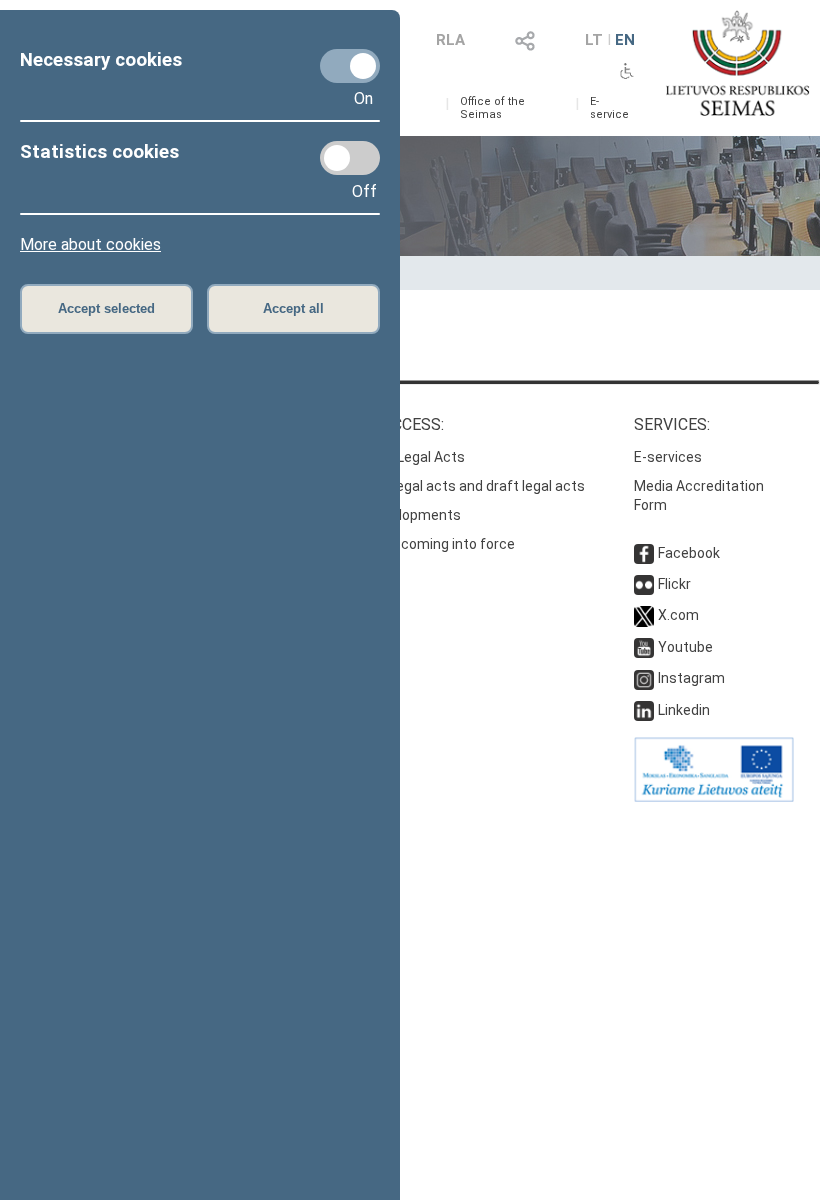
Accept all (293, 308)
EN (625, 40)
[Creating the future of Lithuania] (714, 797)
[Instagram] (644, 678)
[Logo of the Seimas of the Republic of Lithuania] (737, 63)
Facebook (689, 553)
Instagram (691, 678)
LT (594, 40)
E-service (609, 108)
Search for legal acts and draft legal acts (453, 486)
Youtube (685, 647)
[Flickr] (644, 584)
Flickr (674, 584)
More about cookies (90, 244)
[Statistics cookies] (350, 158)
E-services (668, 457)
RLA (450, 40)
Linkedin (684, 710)
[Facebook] (644, 553)
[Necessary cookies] (350, 66)
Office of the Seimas (492, 108)
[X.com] (644, 615)
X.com (678, 615)
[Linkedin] (644, 710)
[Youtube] (644, 647)
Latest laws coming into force (418, 544)
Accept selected (106, 308)
